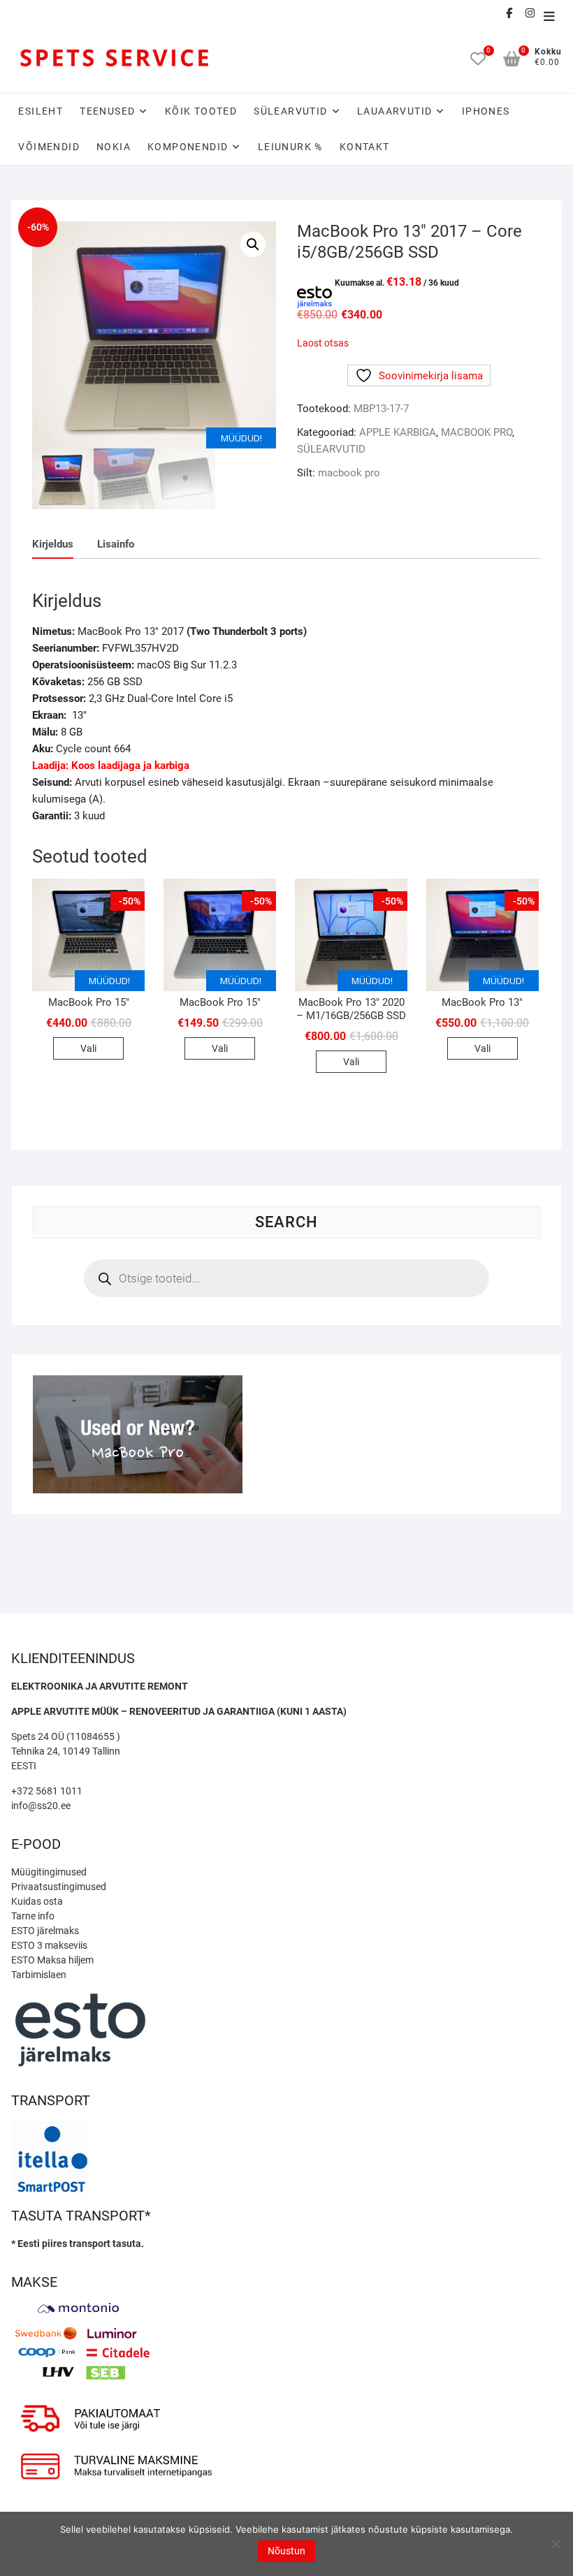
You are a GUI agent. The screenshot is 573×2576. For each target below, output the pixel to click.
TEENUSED (107, 111)
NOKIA (114, 147)
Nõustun (286, 2551)
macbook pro (349, 473)
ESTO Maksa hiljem (52, 1960)
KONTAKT (365, 147)
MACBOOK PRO (477, 432)
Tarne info (33, 1916)
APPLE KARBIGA (398, 432)
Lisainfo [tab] (116, 544)
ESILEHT (41, 111)
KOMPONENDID (188, 147)
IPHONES (486, 111)
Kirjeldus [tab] (53, 544)
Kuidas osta (37, 1901)
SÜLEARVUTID (290, 111)
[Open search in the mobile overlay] (286, 1278)
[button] (253, 244)
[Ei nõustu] (556, 2544)
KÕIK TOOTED (201, 111)
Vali (88, 1048)
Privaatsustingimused (59, 1887)
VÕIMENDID (49, 147)
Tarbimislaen (39, 1975)
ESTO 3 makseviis (49, 1945)
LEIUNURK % (290, 147)
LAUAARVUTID (394, 111)
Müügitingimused (49, 1872)
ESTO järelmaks (45, 1931)
